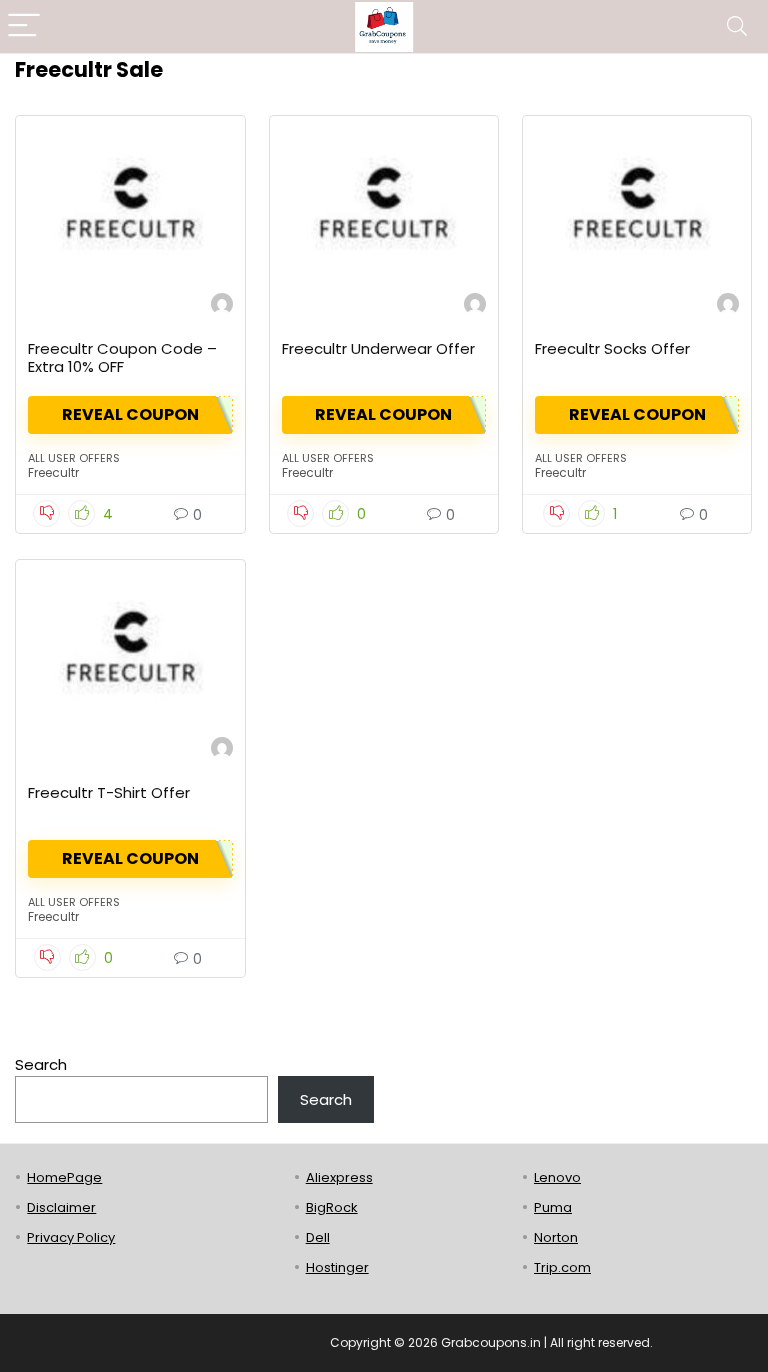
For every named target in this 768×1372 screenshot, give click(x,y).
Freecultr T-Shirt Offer (109, 792)
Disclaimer (61, 1207)
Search (41, 1064)
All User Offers (74, 458)
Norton (556, 1237)
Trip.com (562, 1267)
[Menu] (24, 26)
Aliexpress (339, 1177)
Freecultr (53, 472)
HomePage (64, 1177)
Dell (318, 1237)
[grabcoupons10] (222, 306)
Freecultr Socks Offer (612, 348)
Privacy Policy (71, 1237)
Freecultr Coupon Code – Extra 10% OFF (122, 357)
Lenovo (557, 1177)
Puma (553, 1207)
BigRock (332, 1207)
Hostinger (337, 1267)
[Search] (737, 26)
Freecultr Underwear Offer (378, 348)
